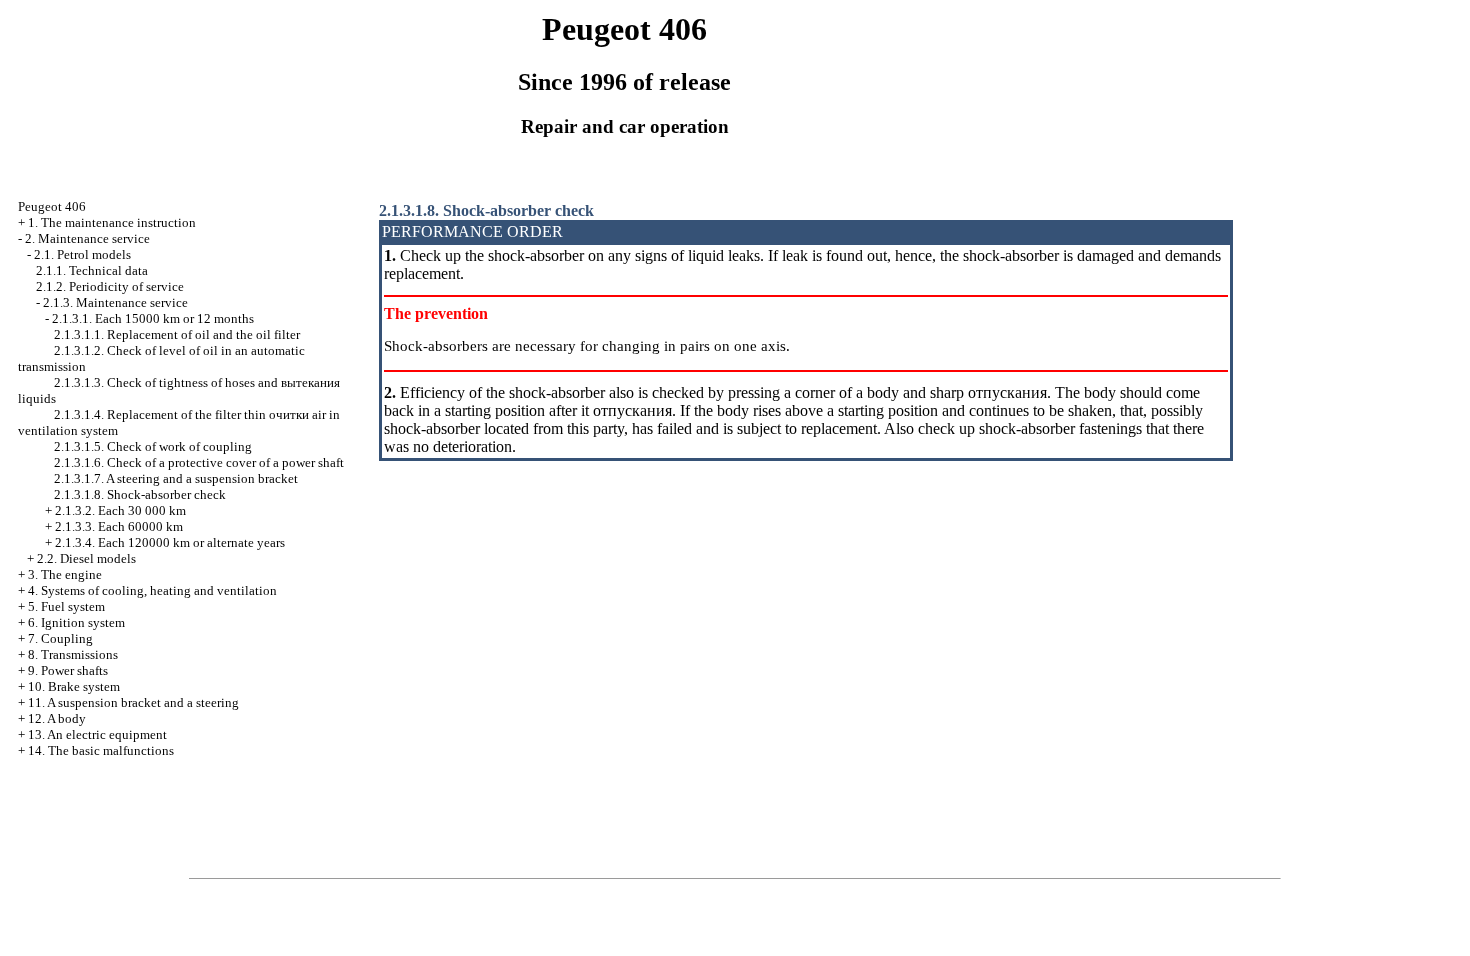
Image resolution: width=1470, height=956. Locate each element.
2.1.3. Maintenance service (115, 302)
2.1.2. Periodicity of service (110, 286)
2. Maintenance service (87, 238)
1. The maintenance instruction (112, 222)
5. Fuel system (66, 606)
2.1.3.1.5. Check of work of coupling (153, 446)
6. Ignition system (76, 622)
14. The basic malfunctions (101, 750)
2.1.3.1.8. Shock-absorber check (140, 494)
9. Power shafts (68, 670)
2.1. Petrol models (82, 254)
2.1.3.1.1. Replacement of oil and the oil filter (177, 334)
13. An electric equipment (97, 734)
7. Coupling (60, 638)
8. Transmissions (73, 654)
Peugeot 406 (52, 206)
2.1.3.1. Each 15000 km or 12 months (153, 318)
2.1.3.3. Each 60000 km (119, 526)
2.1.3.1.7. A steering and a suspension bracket (176, 478)
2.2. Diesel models (86, 558)
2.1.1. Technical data (92, 270)
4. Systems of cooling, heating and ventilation (152, 590)
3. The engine (65, 574)
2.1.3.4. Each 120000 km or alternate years (170, 542)
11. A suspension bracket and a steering (133, 702)
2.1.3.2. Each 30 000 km (120, 510)
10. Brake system (74, 686)
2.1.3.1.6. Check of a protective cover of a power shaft (199, 462)
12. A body (57, 718)
